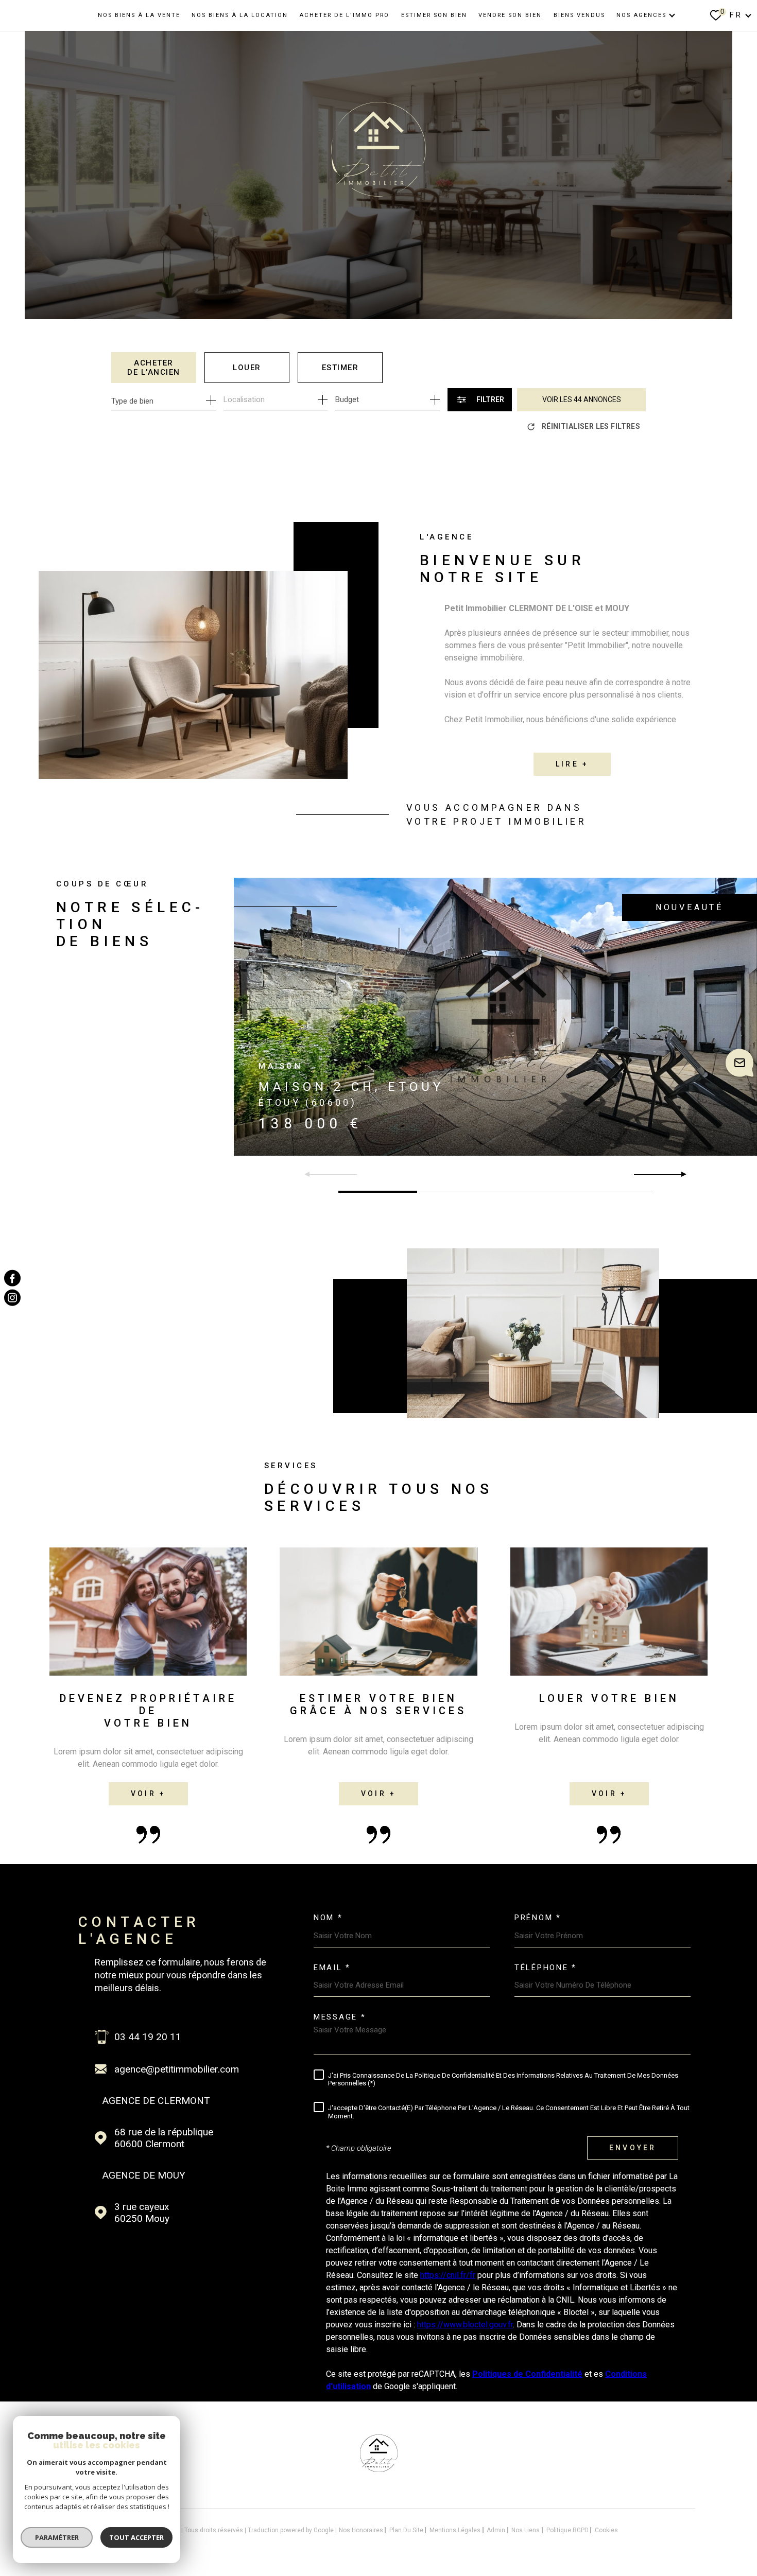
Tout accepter (136, 2537)
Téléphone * (546, 1968)
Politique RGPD (567, 2530)
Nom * (328, 1918)
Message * (340, 2017)
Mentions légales (455, 2530)
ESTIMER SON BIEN (434, 15)
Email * (332, 1968)
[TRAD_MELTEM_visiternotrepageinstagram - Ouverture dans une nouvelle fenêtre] (12, 1298)
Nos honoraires (361, 2530)
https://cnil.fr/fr (448, 2275)
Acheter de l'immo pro (344, 15)
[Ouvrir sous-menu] (672, 15)
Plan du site (406, 2530)
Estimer (340, 368)
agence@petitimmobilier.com (177, 2069)
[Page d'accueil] (379, 2469)
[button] (679, 1174)
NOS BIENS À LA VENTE (139, 15)
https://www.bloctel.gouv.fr (465, 2325)
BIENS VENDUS (579, 15)
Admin (496, 2530)
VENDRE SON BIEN (510, 15)
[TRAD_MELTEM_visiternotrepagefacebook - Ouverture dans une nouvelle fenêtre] (12, 1278)
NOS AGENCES (641, 15)
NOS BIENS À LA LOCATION (240, 15)
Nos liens (526, 2530)
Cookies (606, 2530)
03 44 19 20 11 (148, 2037)
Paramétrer (57, 2537)
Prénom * (538, 1918)
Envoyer (633, 2148)
